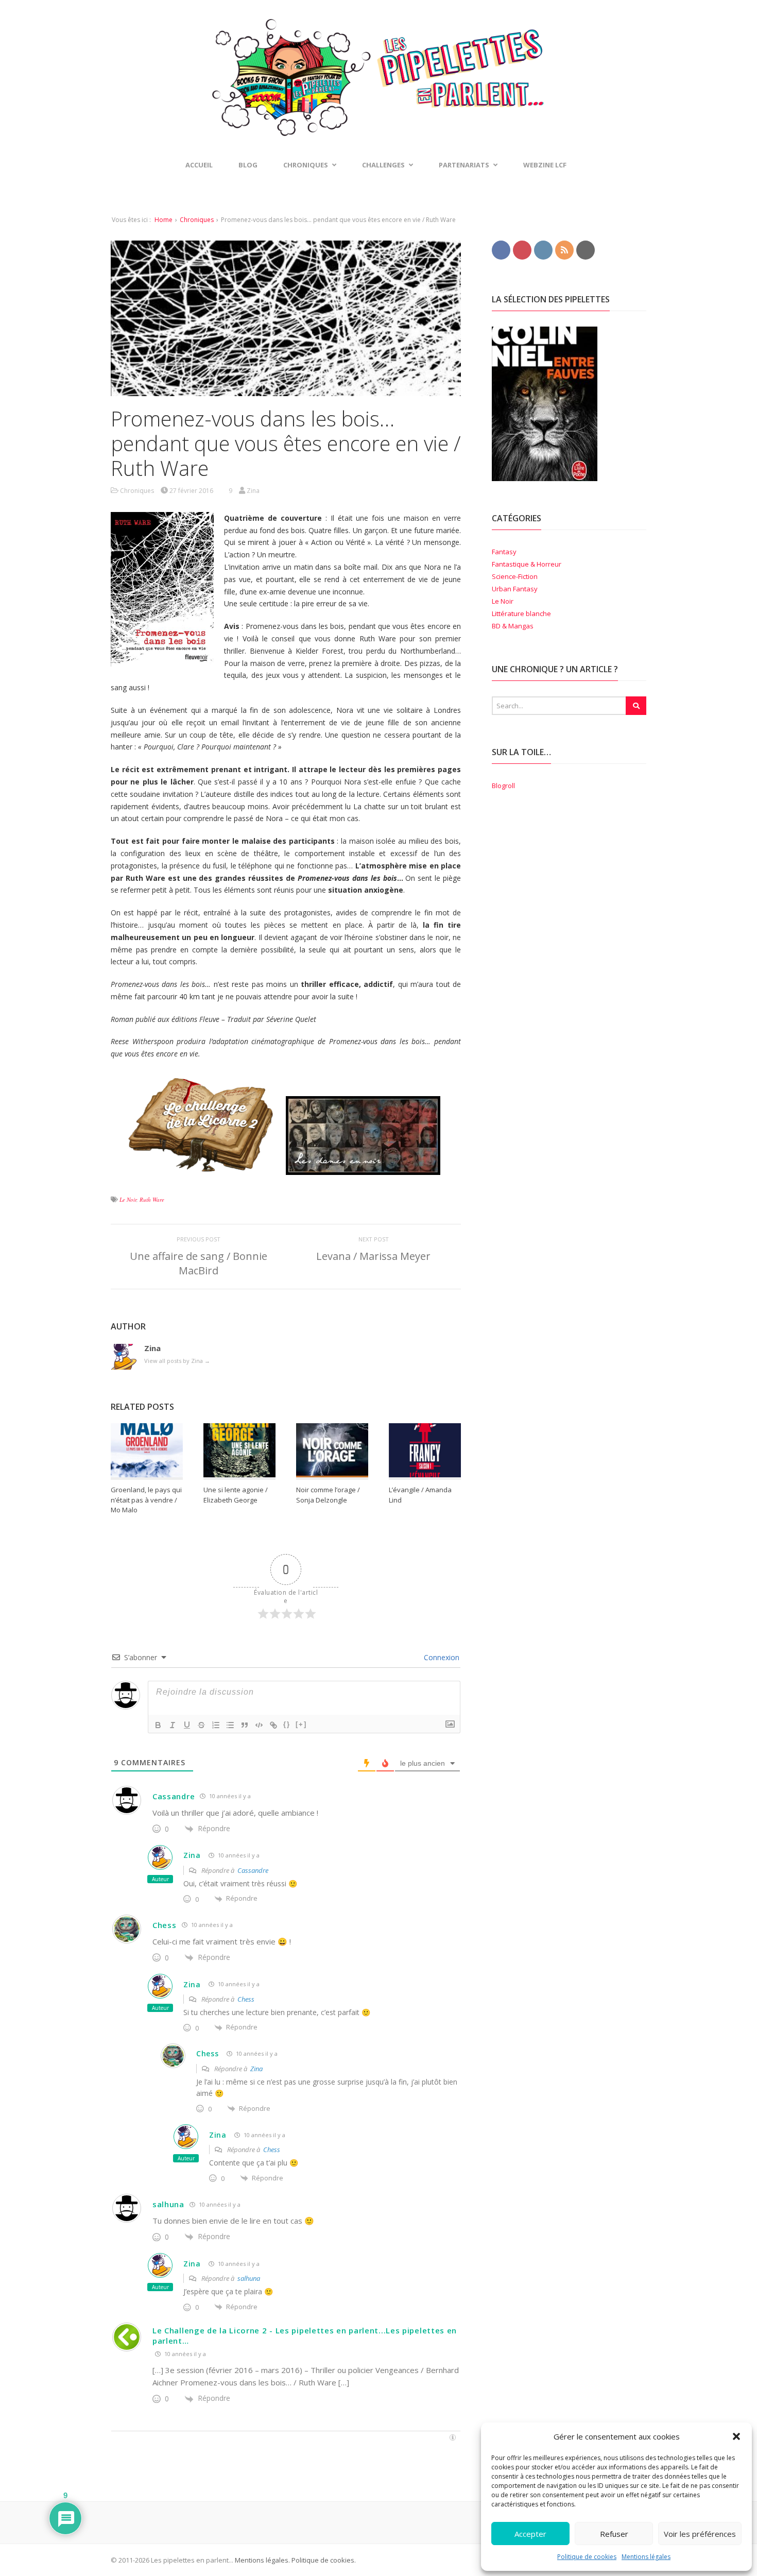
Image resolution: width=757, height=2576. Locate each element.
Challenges (383, 165)
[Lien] (273, 1725)
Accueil (199, 165)
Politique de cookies (587, 2557)
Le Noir (128, 1199)
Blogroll (503, 786)
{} (287, 1724)
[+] (301, 1724)
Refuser (614, 2534)
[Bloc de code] (259, 1725)
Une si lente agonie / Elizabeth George (236, 1495)
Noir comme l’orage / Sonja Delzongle (328, 1495)
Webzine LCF (545, 165)
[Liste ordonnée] (216, 1725)
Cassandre (174, 1796)
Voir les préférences (700, 2534)
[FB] (501, 249)
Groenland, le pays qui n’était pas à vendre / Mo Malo (146, 1500)
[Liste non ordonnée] (230, 1725)
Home (164, 220)
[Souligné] (187, 1725)
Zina (192, 1855)
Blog (248, 165)
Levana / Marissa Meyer (373, 1256)
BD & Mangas (513, 626)
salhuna (168, 2204)
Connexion (441, 1657)
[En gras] (158, 1725)
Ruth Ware (152, 1199)
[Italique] (173, 1725)
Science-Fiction (515, 576)
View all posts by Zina (177, 1361)
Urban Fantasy (515, 589)
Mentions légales (646, 2557)
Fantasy (504, 552)
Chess (165, 1925)
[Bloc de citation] (245, 1725)
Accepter (530, 2534)
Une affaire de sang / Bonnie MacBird (199, 1263)
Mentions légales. (262, 2560)
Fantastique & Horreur (527, 564)
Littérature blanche (521, 613)
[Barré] (201, 1725)
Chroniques (197, 220)
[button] (736, 2436)
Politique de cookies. (323, 2560)
